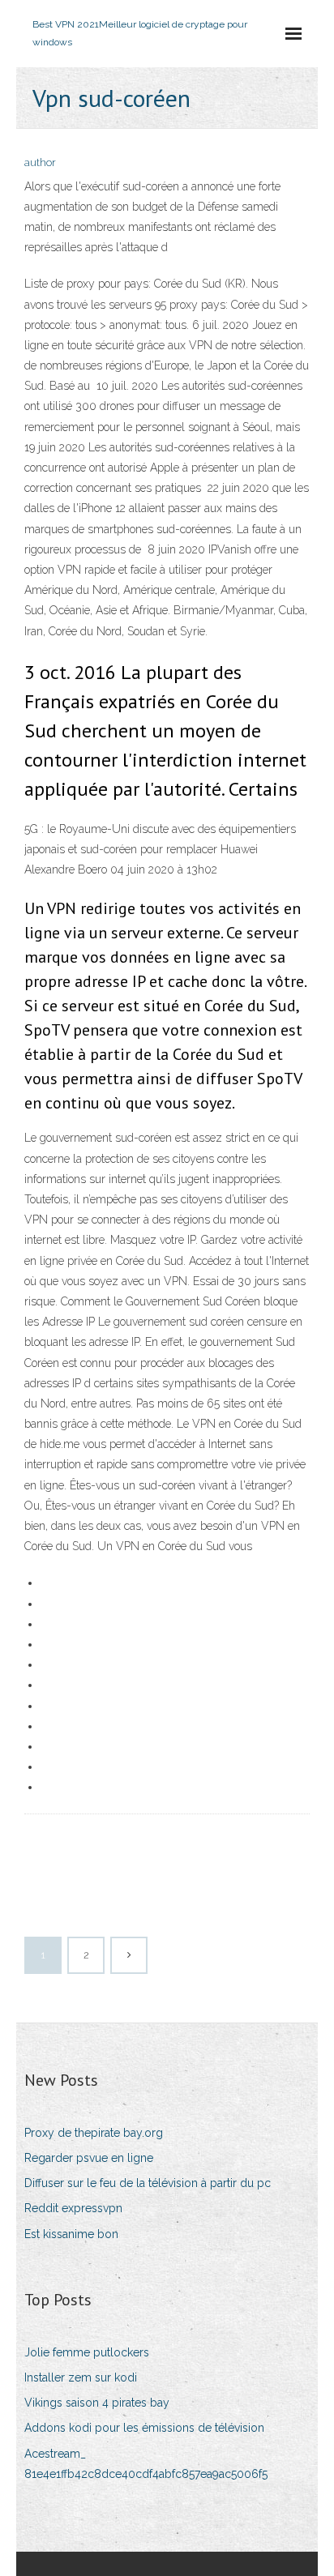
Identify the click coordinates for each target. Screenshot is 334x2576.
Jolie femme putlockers (87, 2352)
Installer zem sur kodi (81, 2377)
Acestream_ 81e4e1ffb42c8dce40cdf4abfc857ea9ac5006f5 (146, 2464)
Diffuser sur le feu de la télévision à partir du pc (148, 2183)
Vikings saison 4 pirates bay (97, 2403)
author (40, 162)
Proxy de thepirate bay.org (94, 2133)
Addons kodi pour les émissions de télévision (144, 2428)
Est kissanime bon (71, 2234)
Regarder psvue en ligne (89, 2158)
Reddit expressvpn (73, 2208)
